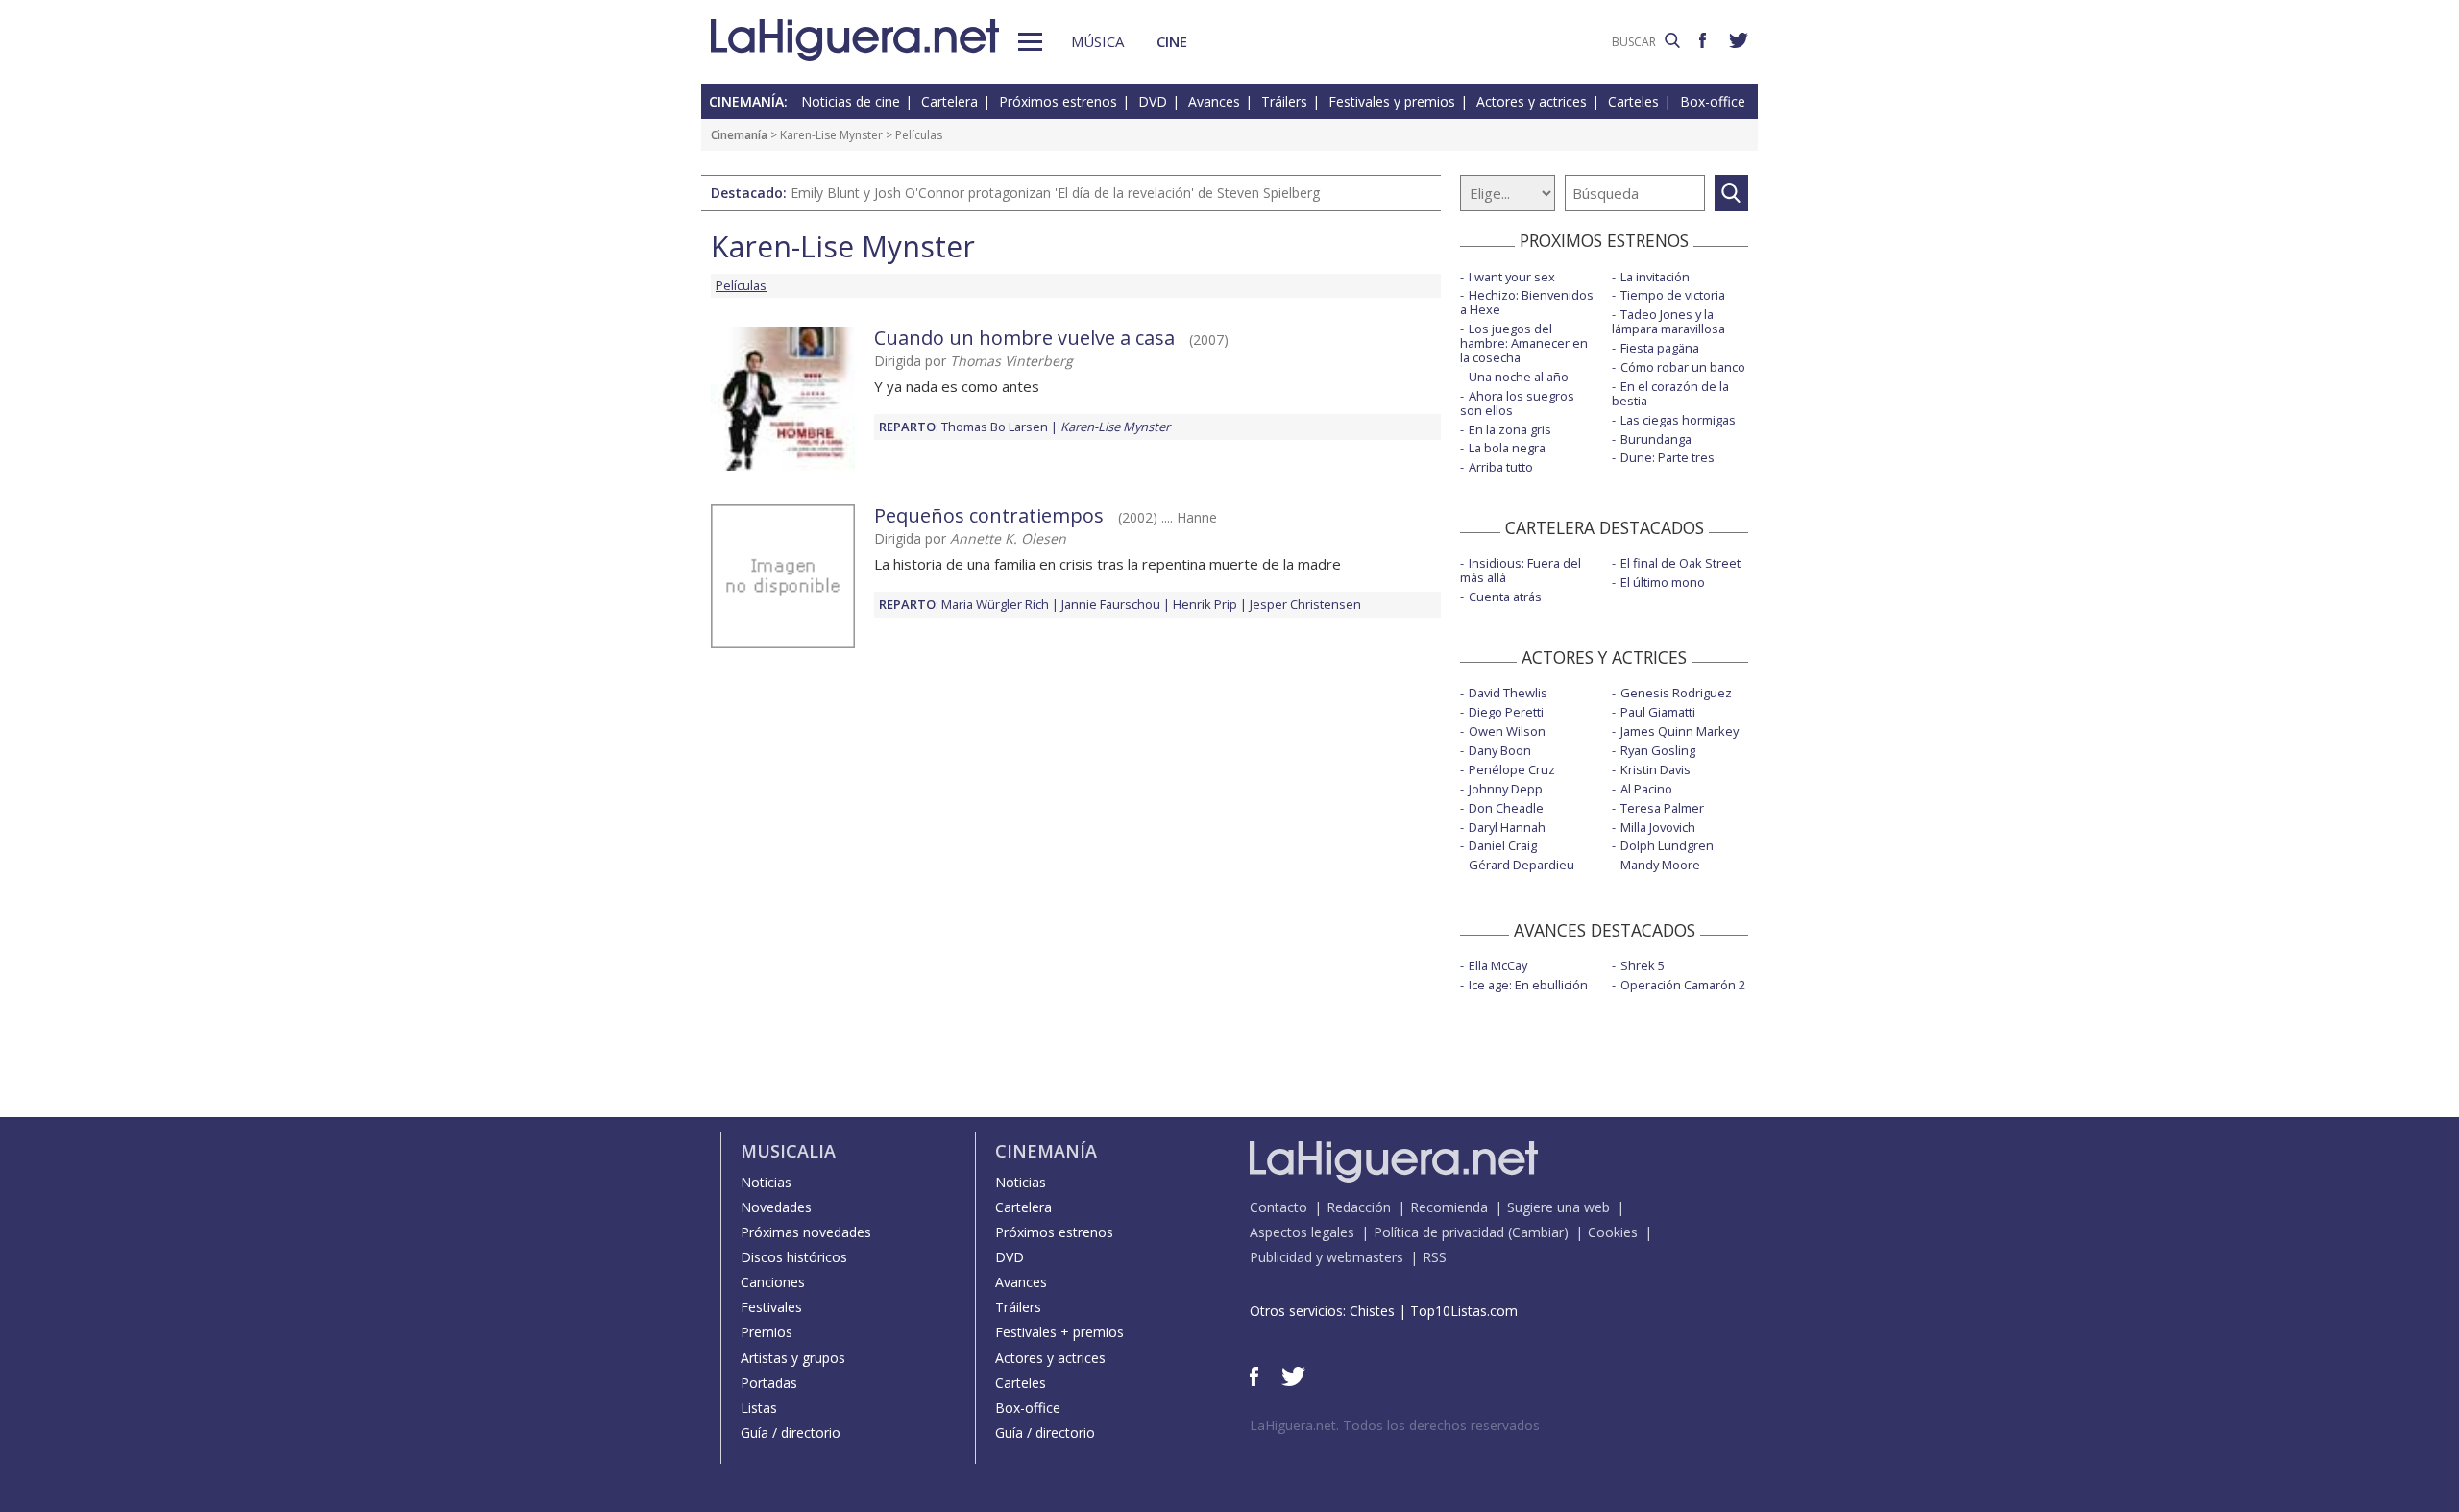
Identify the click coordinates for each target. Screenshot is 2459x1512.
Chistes (1372, 1311)
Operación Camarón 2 (1683, 985)
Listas (759, 1408)
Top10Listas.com (1464, 1311)
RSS (1435, 1257)
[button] (1030, 42)
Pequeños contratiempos (989, 515)
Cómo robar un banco (1683, 367)
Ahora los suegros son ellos (1517, 403)
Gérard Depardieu (1522, 865)
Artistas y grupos (793, 1358)
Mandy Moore (1660, 865)
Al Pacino (1646, 789)
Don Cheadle (1506, 808)
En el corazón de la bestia (1670, 393)
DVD (1153, 101)
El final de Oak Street (1680, 563)
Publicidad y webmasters (1327, 1257)
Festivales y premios (1392, 101)
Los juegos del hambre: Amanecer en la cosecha (1524, 343)
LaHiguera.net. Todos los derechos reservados (1395, 1425)
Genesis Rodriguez (1676, 693)
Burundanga (1656, 439)
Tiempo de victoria (1673, 295)
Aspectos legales (1302, 1232)
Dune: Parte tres (1668, 457)
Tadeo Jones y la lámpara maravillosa (1668, 321)
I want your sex (1512, 277)
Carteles (1633, 101)
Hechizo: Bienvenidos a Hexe (1527, 302)
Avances (1214, 101)
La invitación (1655, 277)
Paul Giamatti (1658, 712)
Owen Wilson (1507, 731)
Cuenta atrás (1505, 597)
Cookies (1613, 1232)
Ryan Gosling (1658, 750)
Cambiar (1538, 1232)
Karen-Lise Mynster (831, 135)
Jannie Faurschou (1111, 604)
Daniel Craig (1503, 845)
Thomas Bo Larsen (995, 427)
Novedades (776, 1207)
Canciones (773, 1282)
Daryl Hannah (1507, 827)
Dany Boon (1500, 750)
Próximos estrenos (1058, 101)
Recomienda (1449, 1207)
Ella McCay (1498, 965)
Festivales (771, 1307)
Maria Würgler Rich (995, 604)
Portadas (769, 1383)
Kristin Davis (1656, 769)
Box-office (1713, 101)
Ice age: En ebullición (1528, 985)
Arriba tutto (1501, 467)
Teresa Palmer (1662, 808)
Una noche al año (1519, 377)
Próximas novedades (806, 1232)
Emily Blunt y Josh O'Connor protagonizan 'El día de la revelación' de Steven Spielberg (1055, 193)
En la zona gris (1510, 429)
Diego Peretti (1506, 712)
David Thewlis (1508, 693)
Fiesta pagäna (1660, 348)
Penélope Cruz (1512, 769)
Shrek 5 (1643, 965)
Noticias (766, 1182)
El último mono (1663, 582)
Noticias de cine (851, 101)
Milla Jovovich (1658, 827)
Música (1097, 41)
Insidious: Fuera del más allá (1521, 570)
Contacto (1278, 1207)
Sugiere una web (1558, 1207)
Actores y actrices (1532, 101)
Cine (1172, 41)
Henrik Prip (1205, 604)
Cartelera (950, 101)
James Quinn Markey (1680, 731)
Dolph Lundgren (1667, 845)
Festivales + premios (1059, 1332)
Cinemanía (739, 135)
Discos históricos (794, 1257)
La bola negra (1507, 448)
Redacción (1359, 1207)
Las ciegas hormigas (1678, 420)
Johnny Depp (1506, 789)
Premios (767, 1332)
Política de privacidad (1439, 1232)
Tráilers (1284, 101)
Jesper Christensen (1305, 604)
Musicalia (788, 1151)
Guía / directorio (791, 1433)
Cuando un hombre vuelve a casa (1024, 338)
